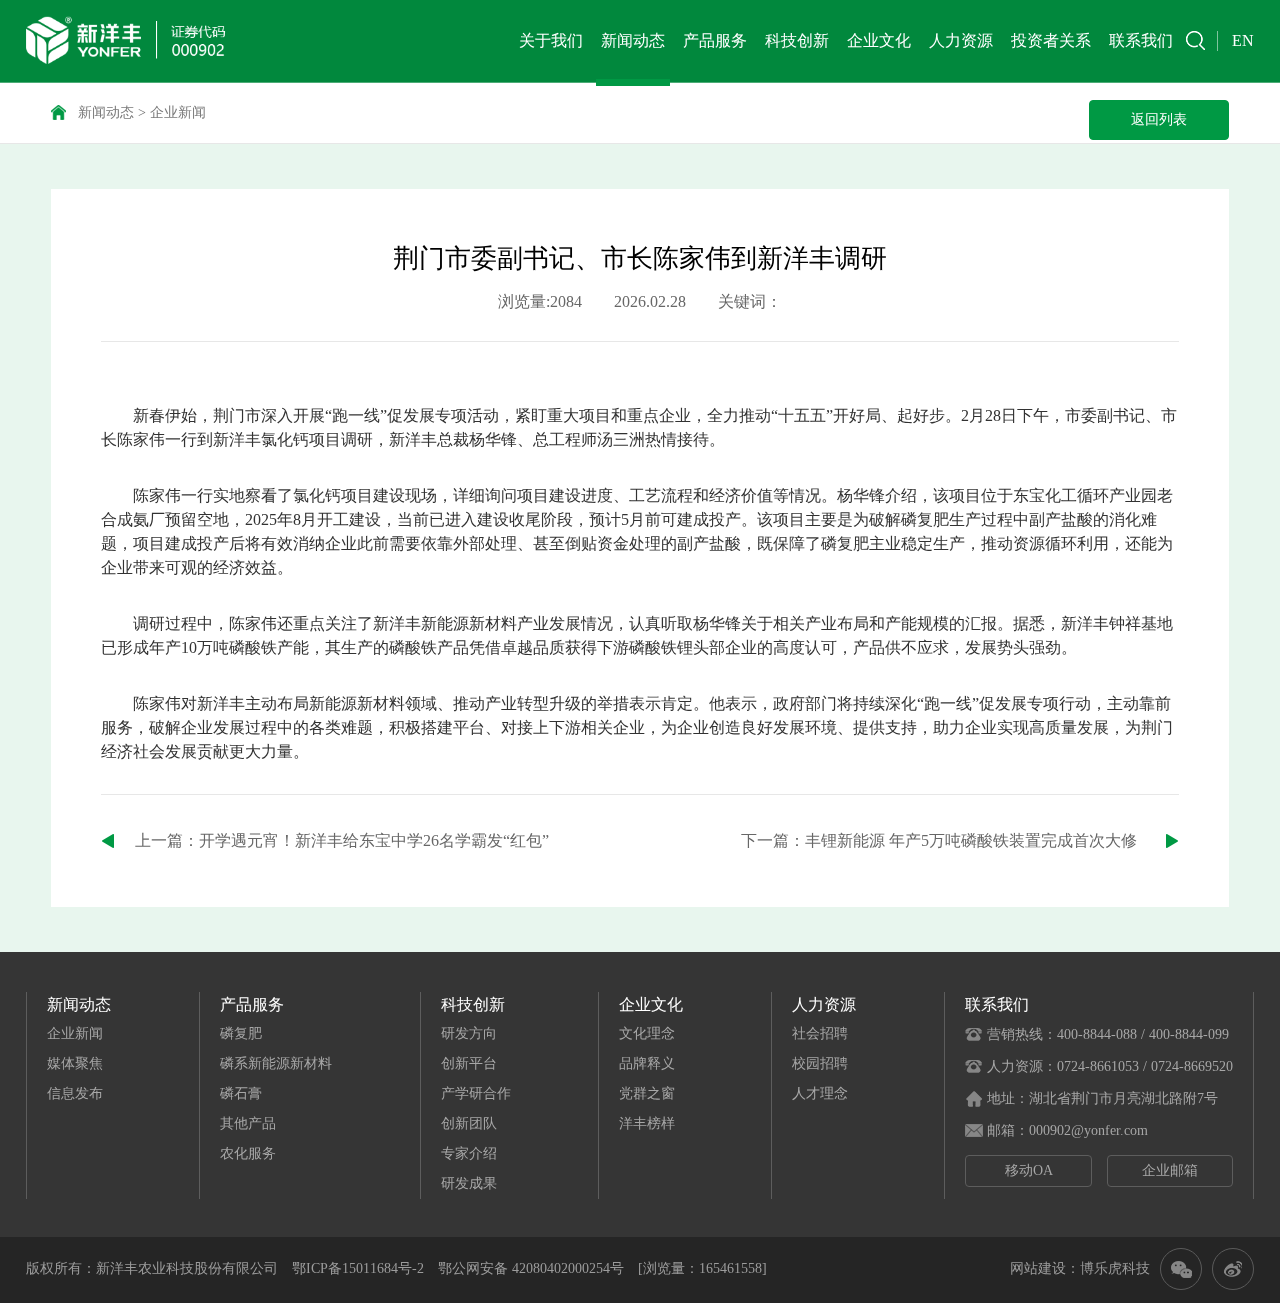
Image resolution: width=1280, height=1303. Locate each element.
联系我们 (1141, 40)
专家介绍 (469, 1153)
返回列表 (1159, 119)
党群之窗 (647, 1093)
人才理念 (820, 1093)
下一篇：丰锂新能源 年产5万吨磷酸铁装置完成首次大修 (939, 840)
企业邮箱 (1170, 1170)
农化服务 (248, 1153)
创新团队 (469, 1123)
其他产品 (248, 1123)
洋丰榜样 (647, 1123)
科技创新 (797, 40)
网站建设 (1038, 1268)
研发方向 (469, 1033)
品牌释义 (647, 1063)
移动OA (1029, 1170)
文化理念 (647, 1033)
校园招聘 (820, 1063)
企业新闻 (178, 112)
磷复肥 (241, 1033)
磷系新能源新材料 (276, 1063)
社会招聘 (820, 1033)
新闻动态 (633, 40)
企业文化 (879, 40)
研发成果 (469, 1183)
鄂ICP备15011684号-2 (358, 1268)
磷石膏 (241, 1093)
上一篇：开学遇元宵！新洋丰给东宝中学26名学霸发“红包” (342, 840)
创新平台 (469, 1063)
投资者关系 (1051, 40)
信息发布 (75, 1093)
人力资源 (961, 40)
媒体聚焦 (75, 1063)
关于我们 (551, 40)
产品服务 (715, 40)
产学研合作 (476, 1093)
